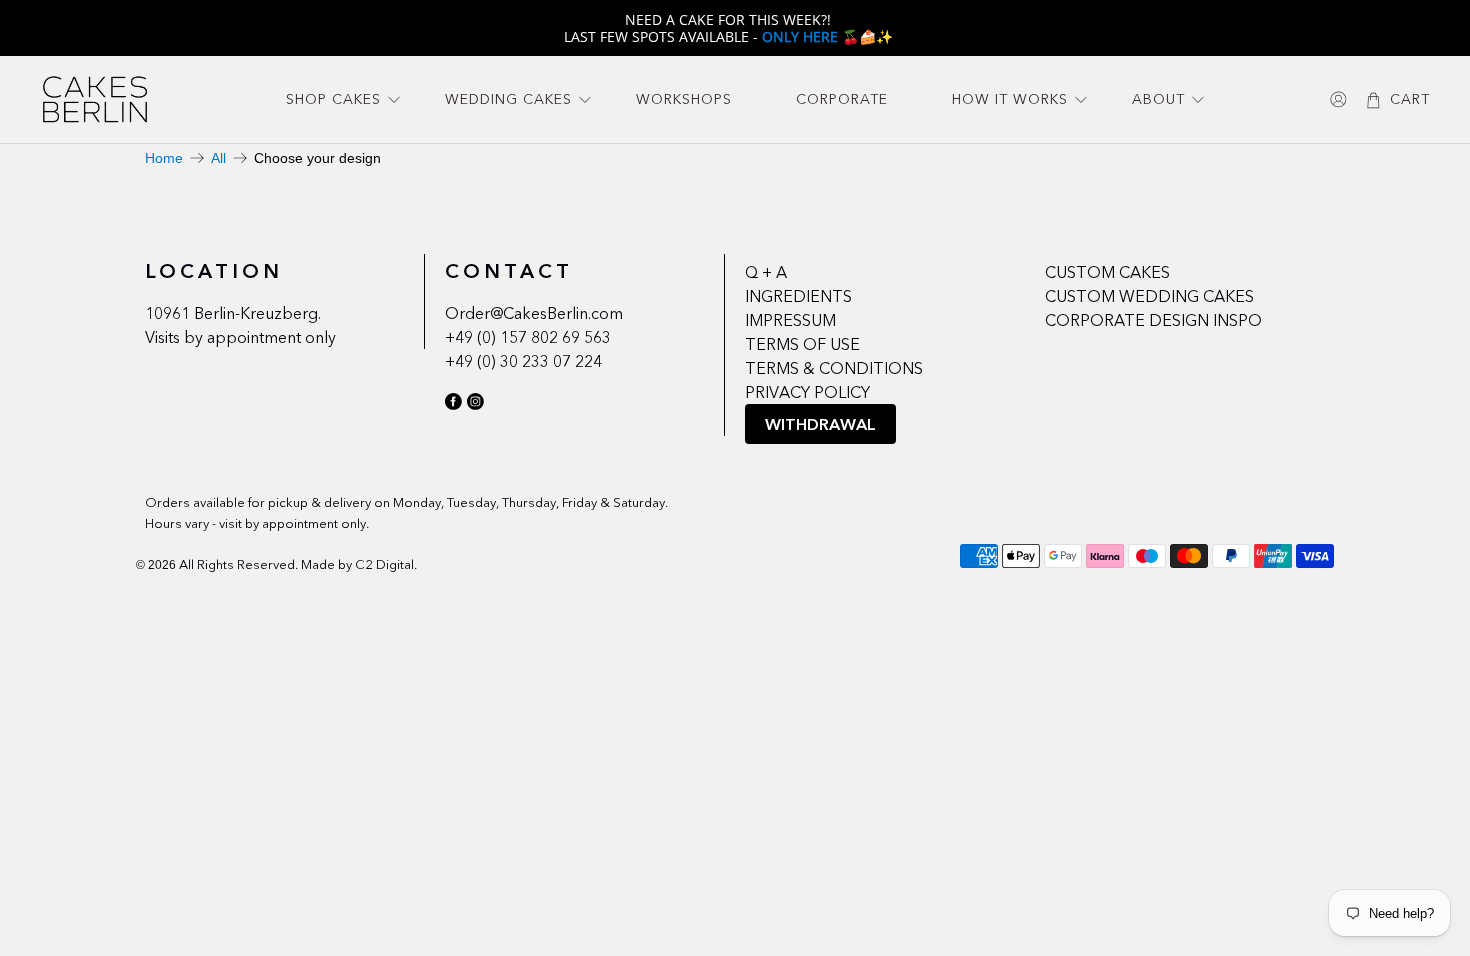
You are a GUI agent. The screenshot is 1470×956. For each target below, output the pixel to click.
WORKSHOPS (684, 99)
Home (164, 158)
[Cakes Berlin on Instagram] (475, 405)
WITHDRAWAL (820, 424)
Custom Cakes (1107, 272)
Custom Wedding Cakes (1149, 296)
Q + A (766, 272)
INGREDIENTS (798, 296)
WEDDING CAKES (508, 99)
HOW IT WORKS (1010, 99)
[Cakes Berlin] (95, 99)
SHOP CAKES (333, 99)
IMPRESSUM (790, 320)
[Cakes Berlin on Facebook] (453, 405)
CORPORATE (842, 99)
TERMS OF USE (802, 344)
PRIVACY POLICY (807, 392)
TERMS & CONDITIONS (834, 368)
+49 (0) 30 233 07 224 (523, 361)
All (218, 158)
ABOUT (1158, 99)
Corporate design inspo (1153, 320)
